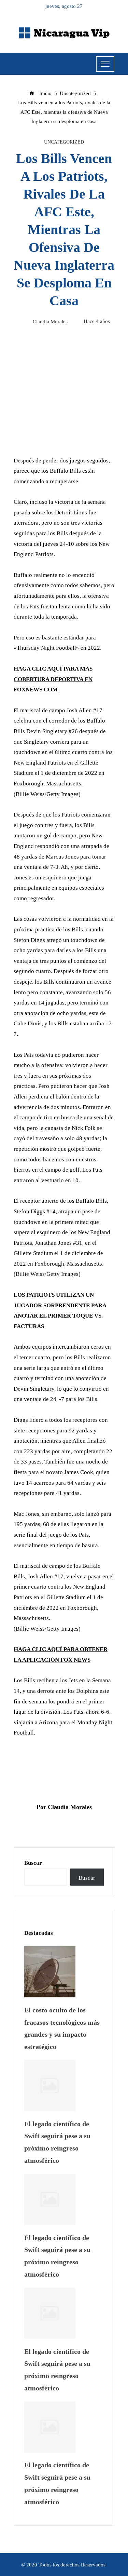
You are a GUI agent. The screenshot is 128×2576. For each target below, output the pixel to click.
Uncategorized (64, 142)
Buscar (33, 1863)
